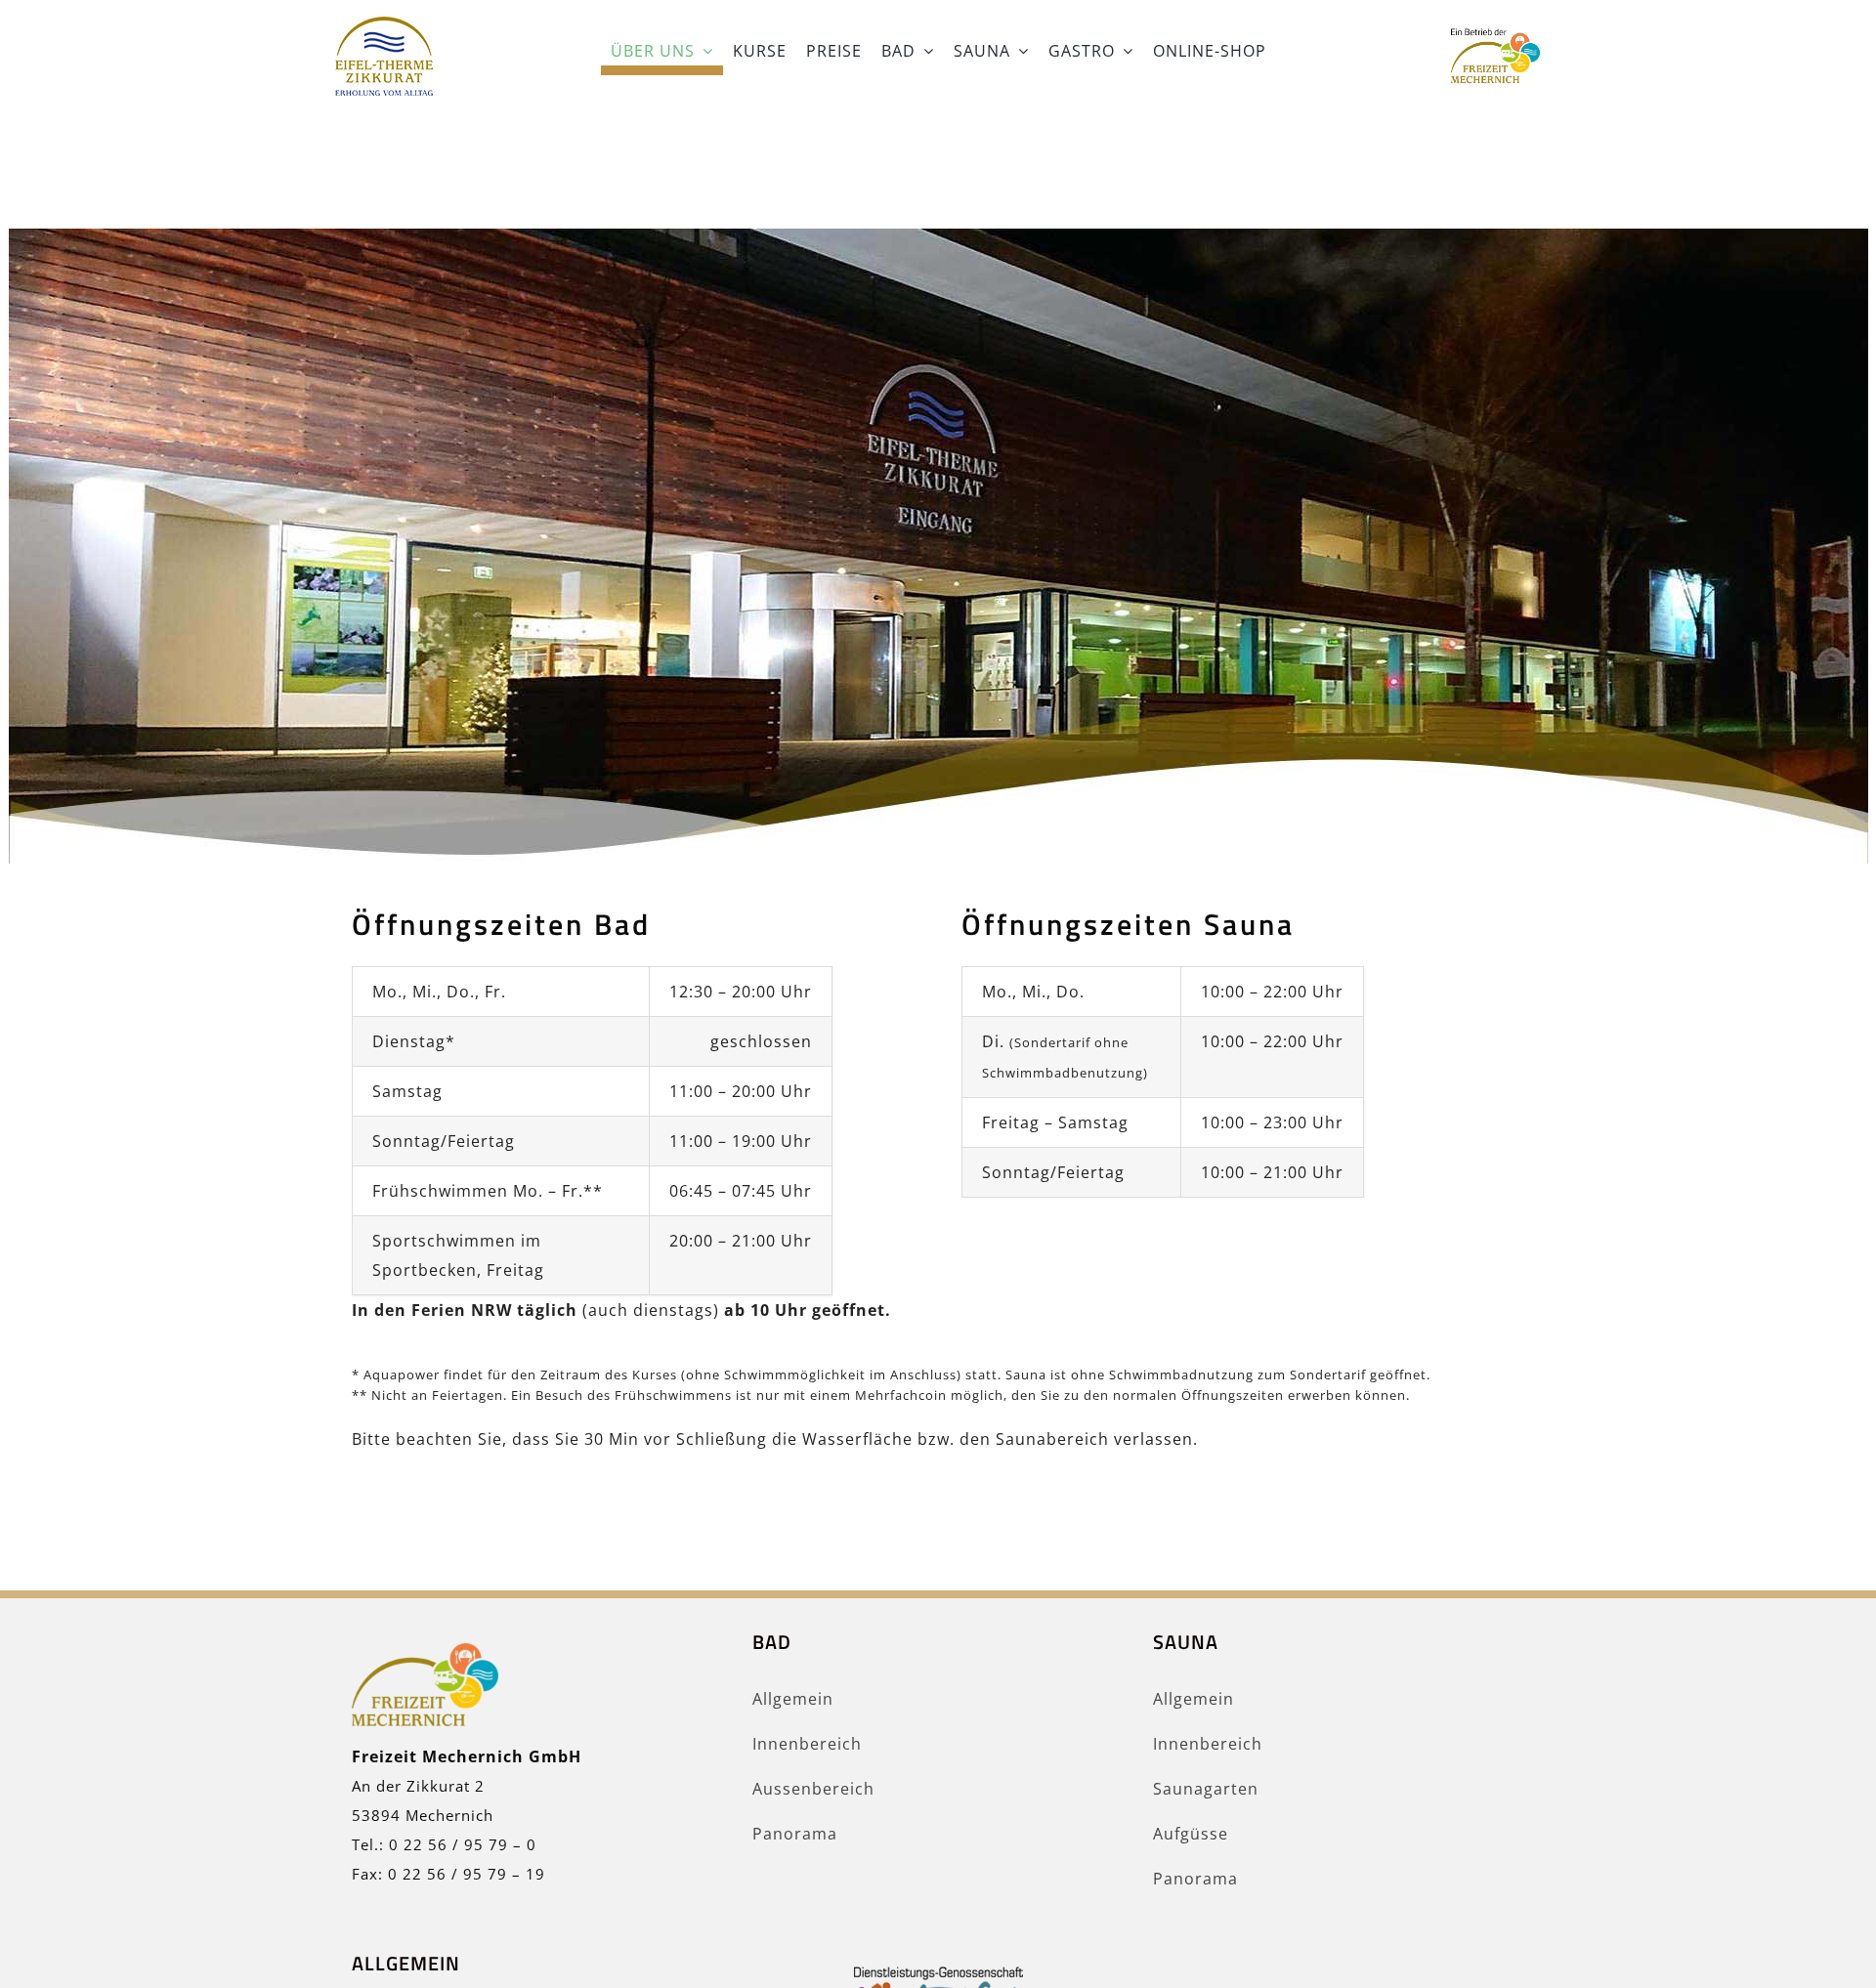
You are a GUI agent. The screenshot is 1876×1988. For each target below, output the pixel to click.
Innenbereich (807, 1744)
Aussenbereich (813, 1789)
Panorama (795, 1834)
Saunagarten (1206, 1789)
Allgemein (793, 1699)
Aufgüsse (1191, 1834)
